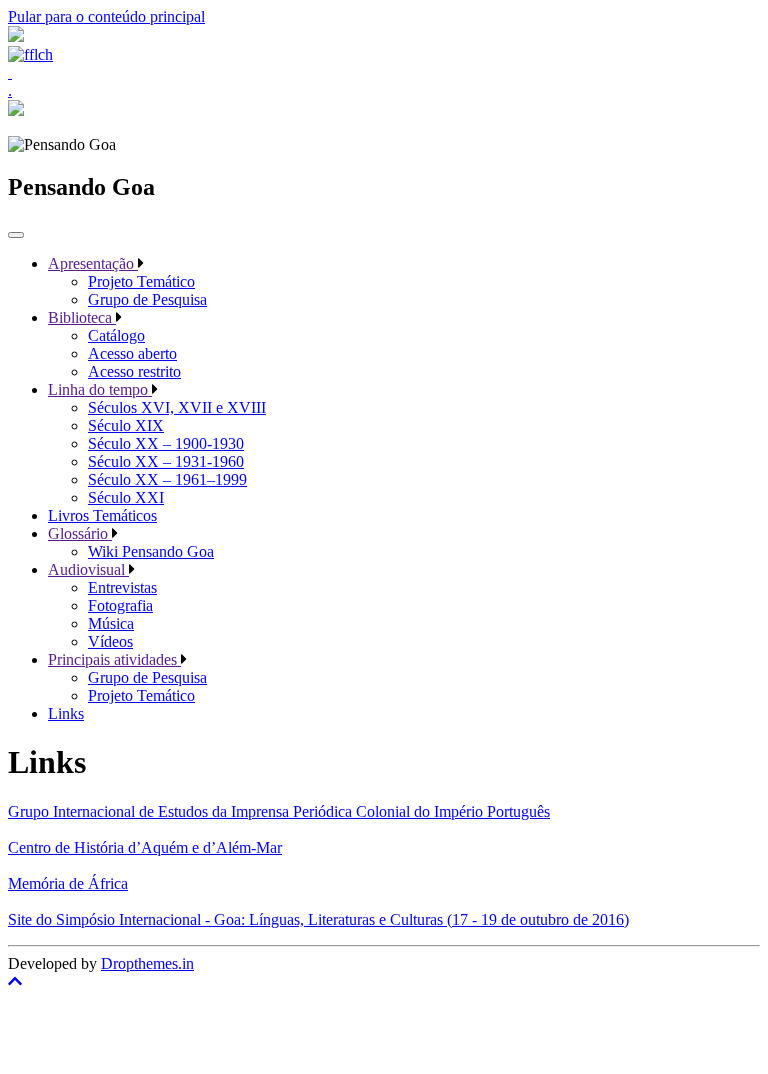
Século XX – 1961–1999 (167, 479)
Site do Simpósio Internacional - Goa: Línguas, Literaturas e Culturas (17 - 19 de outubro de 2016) (318, 919)
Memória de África (68, 883)
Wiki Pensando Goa (151, 551)
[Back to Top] (384, 982)
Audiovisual (88, 569)
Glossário (80, 533)
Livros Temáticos (102, 515)
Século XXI (126, 497)
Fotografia (120, 605)
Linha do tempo (100, 389)
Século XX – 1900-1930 (166, 443)
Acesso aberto (132, 353)
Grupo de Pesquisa (147, 299)
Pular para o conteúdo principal (106, 16)
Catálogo (116, 335)
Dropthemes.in (147, 963)
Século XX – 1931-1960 (166, 461)
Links (66, 713)
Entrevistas (122, 587)
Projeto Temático (141, 281)
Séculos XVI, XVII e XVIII (177, 407)
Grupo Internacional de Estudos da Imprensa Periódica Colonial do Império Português (279, 811)
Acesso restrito (134, 371)
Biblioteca (82, 317)
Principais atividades (114, 659)
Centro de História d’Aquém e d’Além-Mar (145, 847)
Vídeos (110, 641)
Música (111, 623)
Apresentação (93, 263)
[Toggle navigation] (16, 235)
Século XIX (126, 425)
